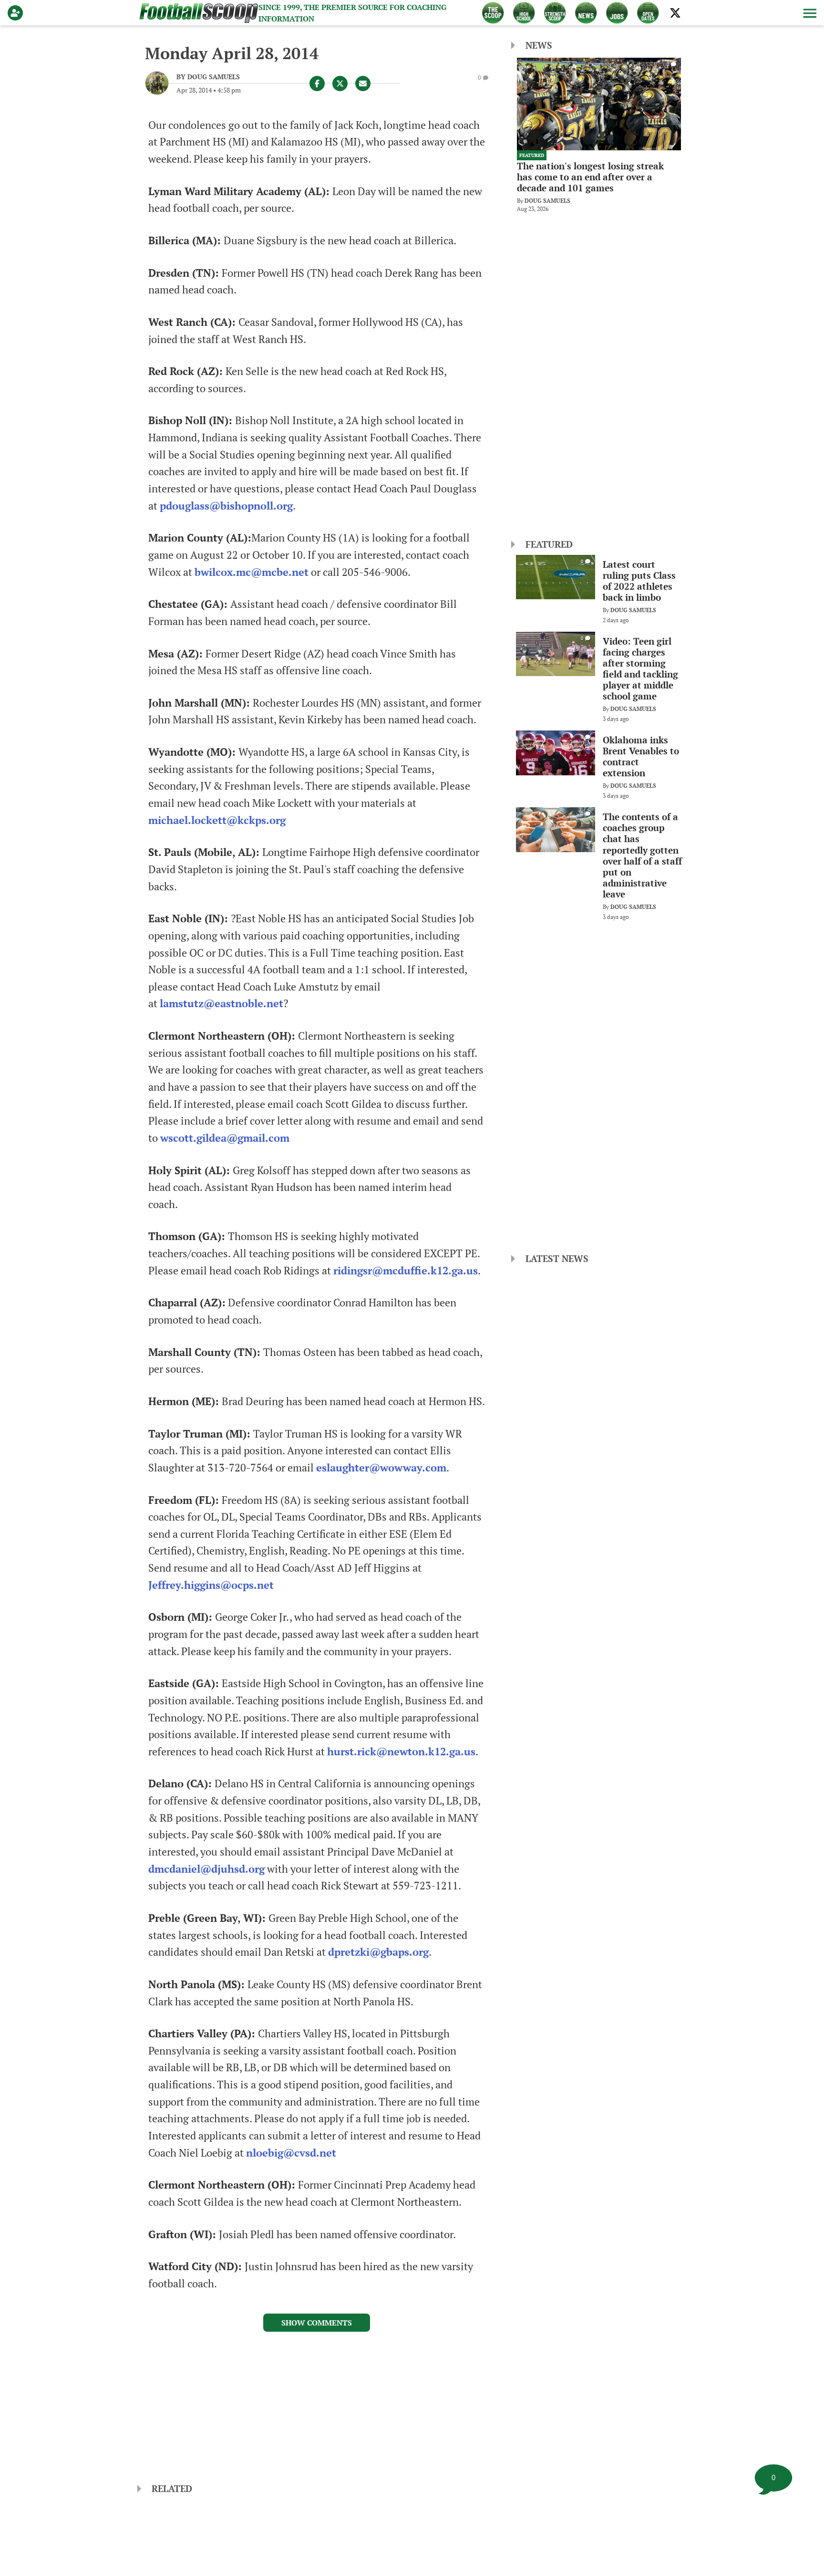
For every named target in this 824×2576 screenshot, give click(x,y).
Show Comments (317, 2323)
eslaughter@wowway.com (381, 1468)
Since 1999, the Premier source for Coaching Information (352, 13)
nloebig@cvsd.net (291, 2153)
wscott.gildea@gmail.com (225, 1138)
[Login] (17, 13)
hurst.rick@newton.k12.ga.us (401, 1752)
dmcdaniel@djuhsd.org (206, 1869)
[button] (809, 13)
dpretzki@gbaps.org (378, 1952)
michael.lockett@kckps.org (217, 820)
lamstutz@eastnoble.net (221, 1003)
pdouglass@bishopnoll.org (226, 506)
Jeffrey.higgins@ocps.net (211, 1585)
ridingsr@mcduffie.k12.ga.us (406, 1271)
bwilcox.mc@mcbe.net (252, 572)
